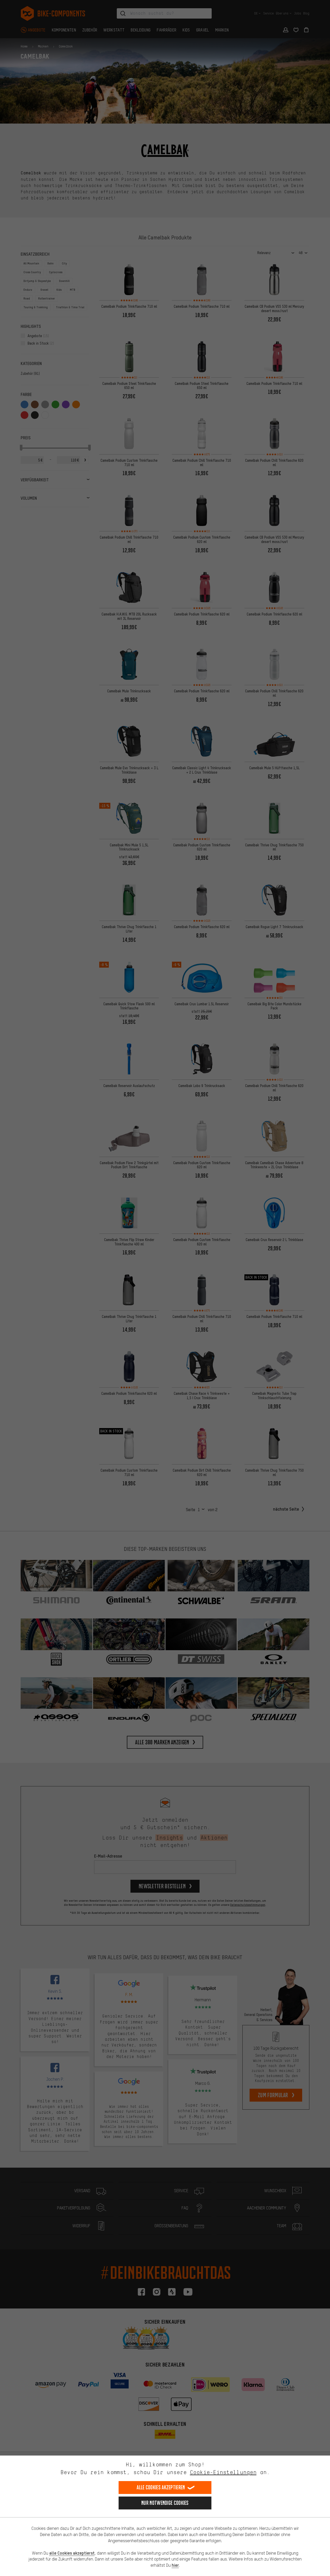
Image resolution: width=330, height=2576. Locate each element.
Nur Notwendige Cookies (165, 2503)
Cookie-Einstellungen (223, 2472)
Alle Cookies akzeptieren (161, 2487)
